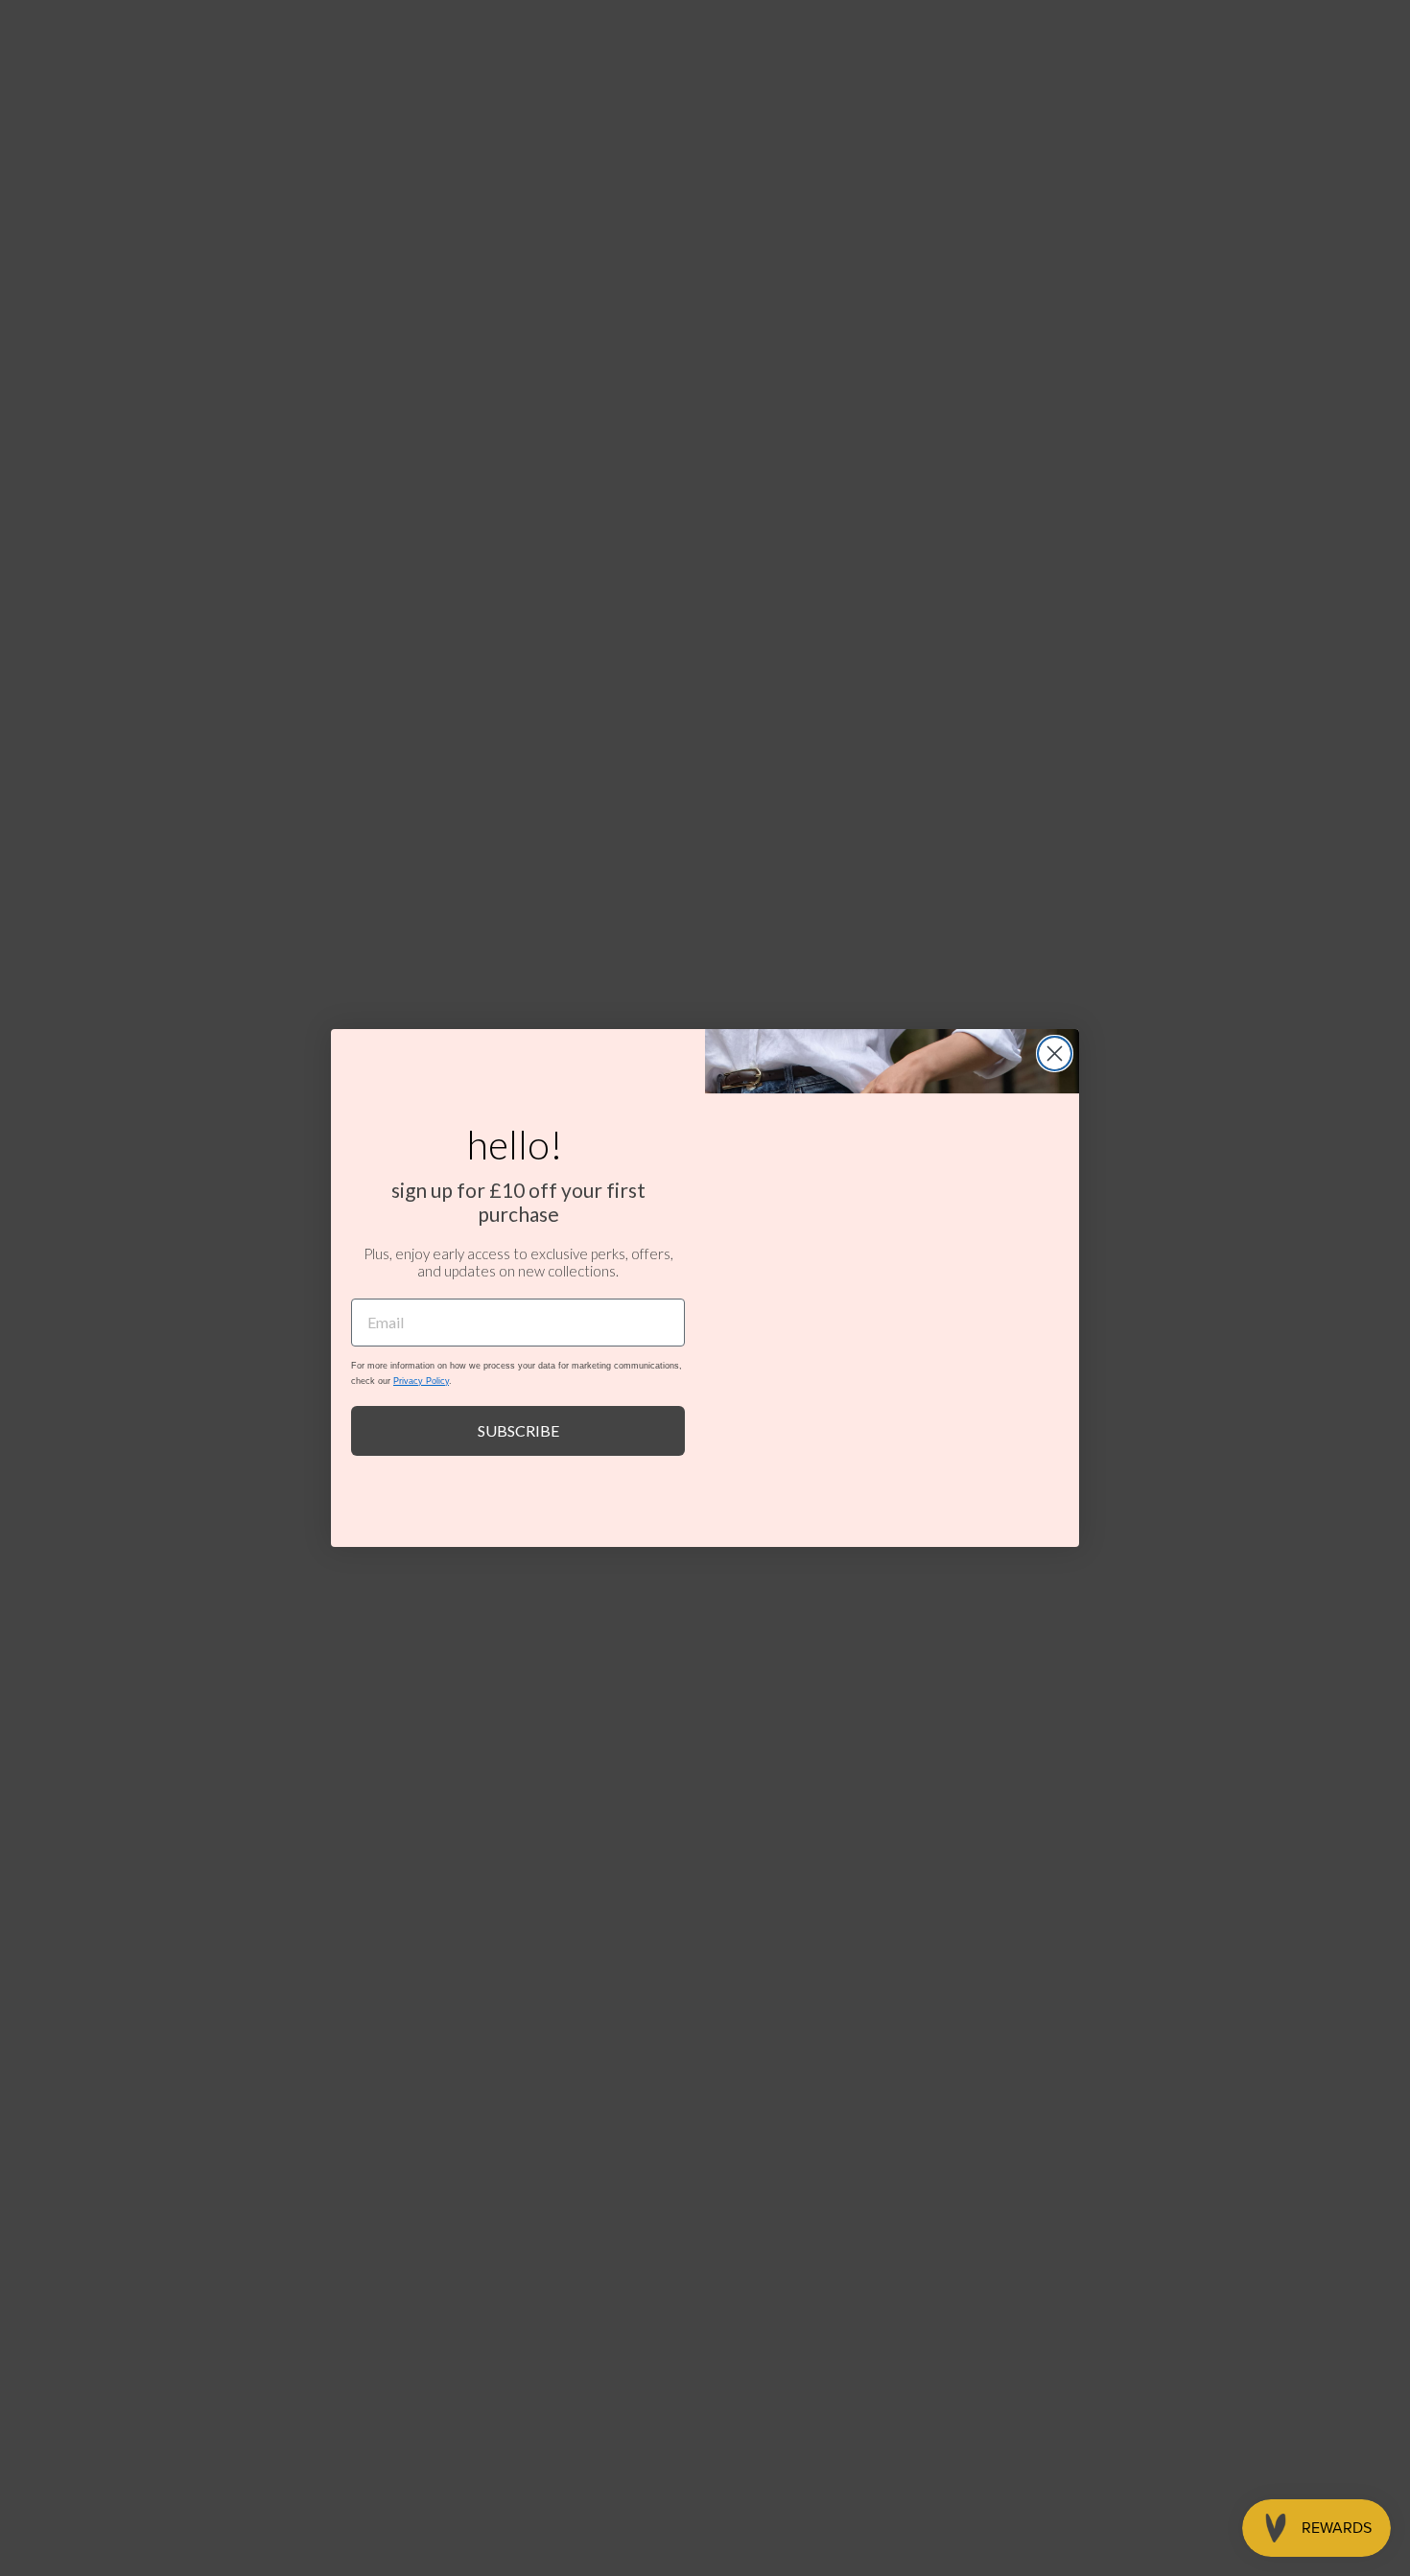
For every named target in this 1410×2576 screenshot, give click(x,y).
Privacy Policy (421, 1381)
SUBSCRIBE (518, 1430)
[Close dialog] (1055, 1054)
